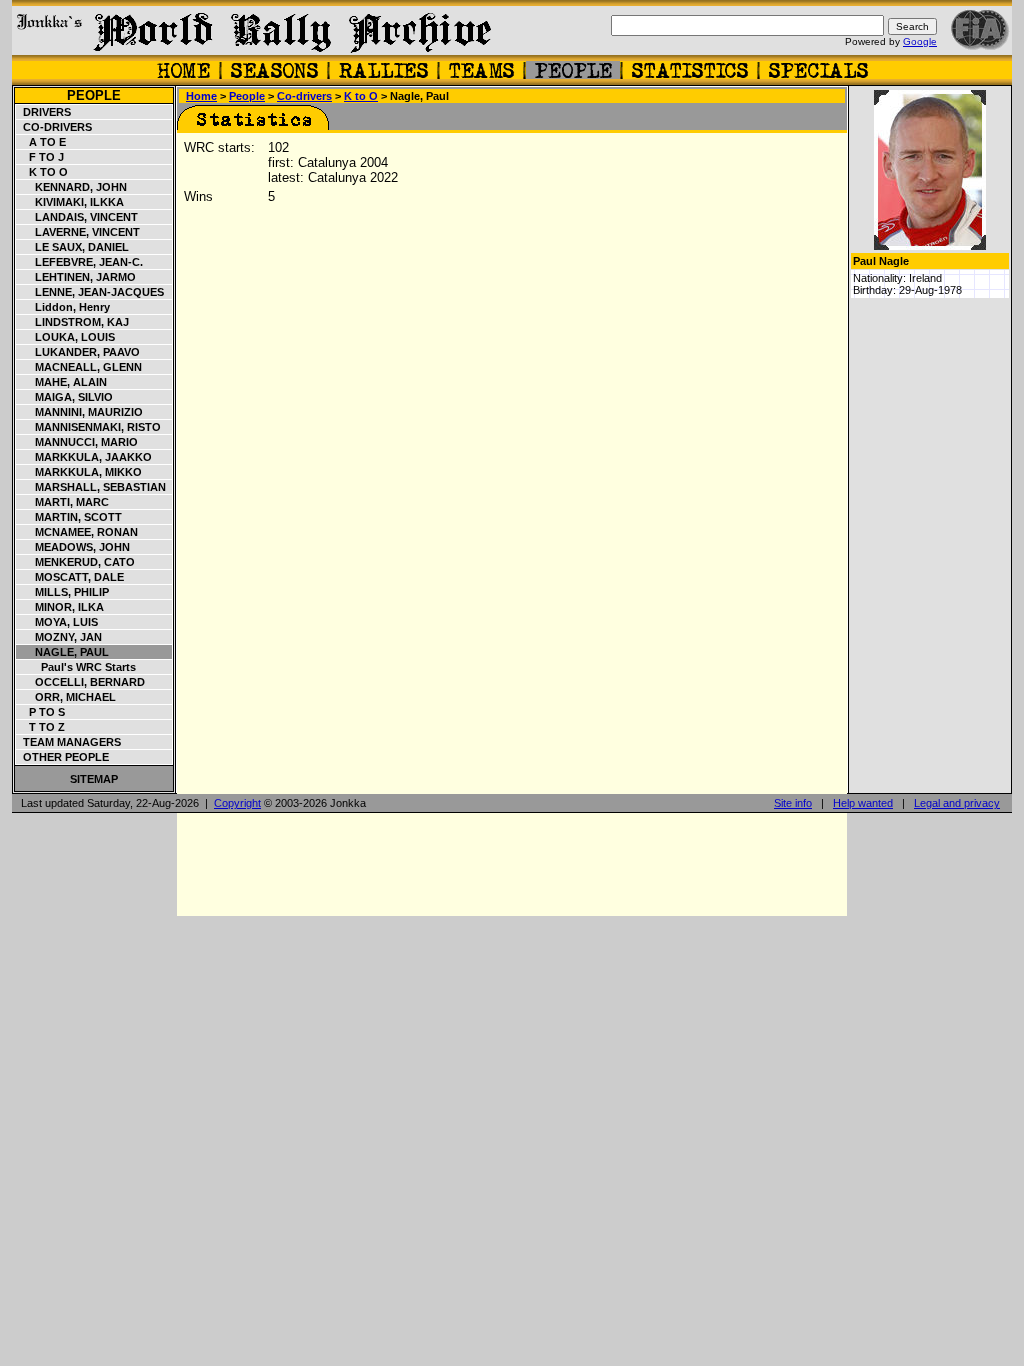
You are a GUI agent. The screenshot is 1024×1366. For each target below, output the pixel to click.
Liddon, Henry (63, 307)
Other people (63, 757)
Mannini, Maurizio (80, 412)
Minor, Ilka (60, 607)
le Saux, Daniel (73, 247)
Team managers (69, 742)
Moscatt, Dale (70, 577)
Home (201, 96)
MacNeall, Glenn (79, 367)
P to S (41, 712)
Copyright (237, 803)
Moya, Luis (57, 622)
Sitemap (94, 779)
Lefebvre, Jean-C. (80, 262)
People (94, 95)
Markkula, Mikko (79, 472)
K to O (42, 172)
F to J (40, 157)
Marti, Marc (63, 502)
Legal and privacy (957, 803)
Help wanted (863, 803)
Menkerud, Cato (76, 562)
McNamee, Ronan (77, 532)
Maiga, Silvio (65, 397)
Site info (793, 803)
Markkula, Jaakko (84, 457)
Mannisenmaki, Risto (89, 427)
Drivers (44, 112)
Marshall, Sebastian (91, 487)
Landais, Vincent (77, 217)
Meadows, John (73, 547)
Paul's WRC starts (76, 667)
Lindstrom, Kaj (73, 322)
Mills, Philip (63, 592)
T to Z (41, 727)
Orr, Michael (66, 697)
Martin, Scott (69, 517)
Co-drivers (54, 127)
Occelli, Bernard (81, 682)
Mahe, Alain (62, 382)
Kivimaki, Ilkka (70, 202)
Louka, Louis (66, 337)
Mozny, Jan (59, 637)
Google (920, 41)
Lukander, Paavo (78, 352)
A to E (41, 142)
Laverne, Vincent (78, 232)
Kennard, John (72, 187)
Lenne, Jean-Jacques (90, 292)
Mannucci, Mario (77, 442)
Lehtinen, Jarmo (76, 277)
